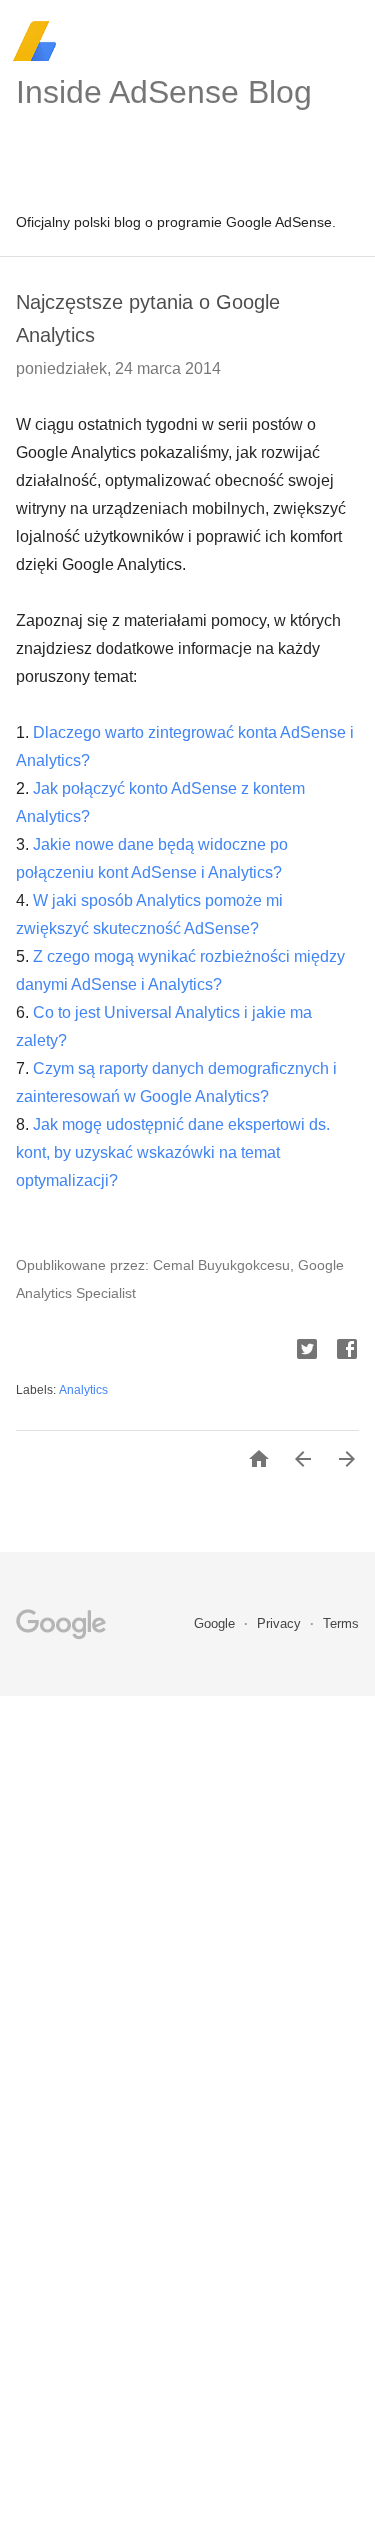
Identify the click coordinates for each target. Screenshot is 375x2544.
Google (216, 1623)
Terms (341, 1623)
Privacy (281, 1623)
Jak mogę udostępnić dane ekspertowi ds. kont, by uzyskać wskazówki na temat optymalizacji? (173, 1152)
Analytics (83, 1390)
